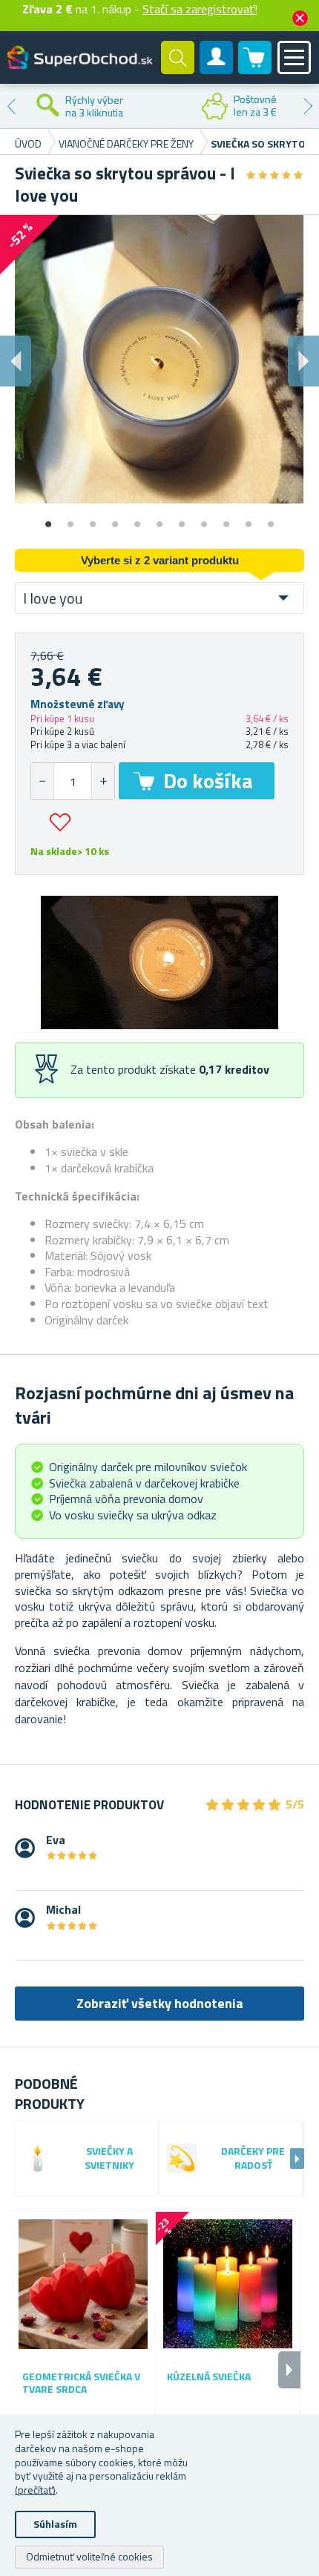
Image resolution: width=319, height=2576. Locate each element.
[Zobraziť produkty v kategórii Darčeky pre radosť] (182, 2159)
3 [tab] (93, 519)
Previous (11, 106)
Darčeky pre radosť (253, 2159)
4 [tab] (115, 519)
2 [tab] (70, 519)
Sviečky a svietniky (109, 2159)
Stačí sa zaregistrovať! (200, 9)
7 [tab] (182, 519)
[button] (103, 781)
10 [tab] (249, 519)
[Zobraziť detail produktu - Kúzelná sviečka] (228, 2284)
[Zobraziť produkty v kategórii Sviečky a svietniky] (38, 2159)
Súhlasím (55, 2524)
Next (308, 106)
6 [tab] (159, 519)
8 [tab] (204, 519)
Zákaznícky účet (217, 70)
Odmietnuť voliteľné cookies (89, 2556)
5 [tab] (137, 519)
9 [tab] (226, 519)
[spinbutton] (73, 781)
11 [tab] (271, 519)
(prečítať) (35, 2490)
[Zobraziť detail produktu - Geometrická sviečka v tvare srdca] (83, 2284)
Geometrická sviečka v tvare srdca (81, 2383)
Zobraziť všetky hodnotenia (160, 2003)
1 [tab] (48, 519)
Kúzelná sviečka (209, 2377)
